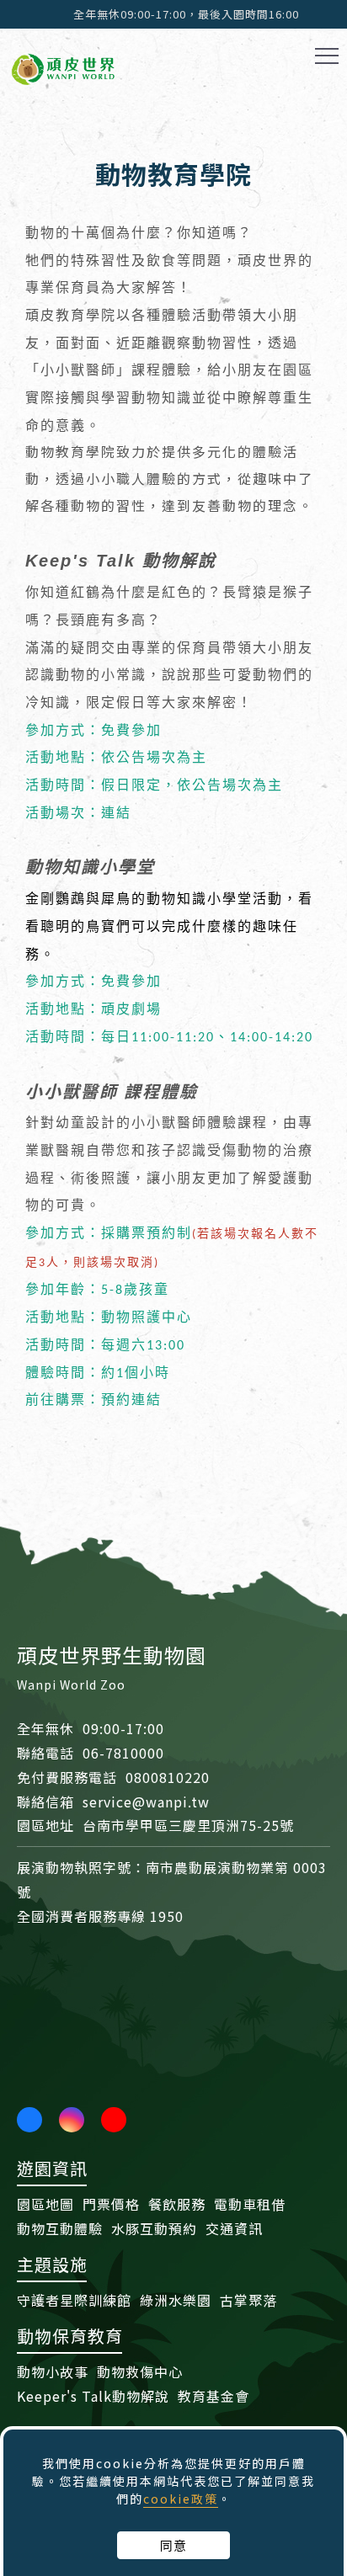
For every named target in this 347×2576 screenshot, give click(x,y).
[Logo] (63, 67)
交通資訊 (234, 2228)
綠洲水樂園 (176, 2300)
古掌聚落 (248, 2300)
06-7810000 (123, 1753)
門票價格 (111, 2204)
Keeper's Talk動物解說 (93, 2396)
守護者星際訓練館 (74, 2300)
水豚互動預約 (154, 2228)
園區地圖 (45, 2204)
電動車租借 (250, 2204)
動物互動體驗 (60, 2228)
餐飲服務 (177, 2204)
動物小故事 (53, 2371)
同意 (173, 2545)
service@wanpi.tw (146, 1802)
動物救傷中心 (140, 2371)
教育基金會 (214, 2396)
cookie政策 (181, 2499)
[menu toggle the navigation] (327, 56)
